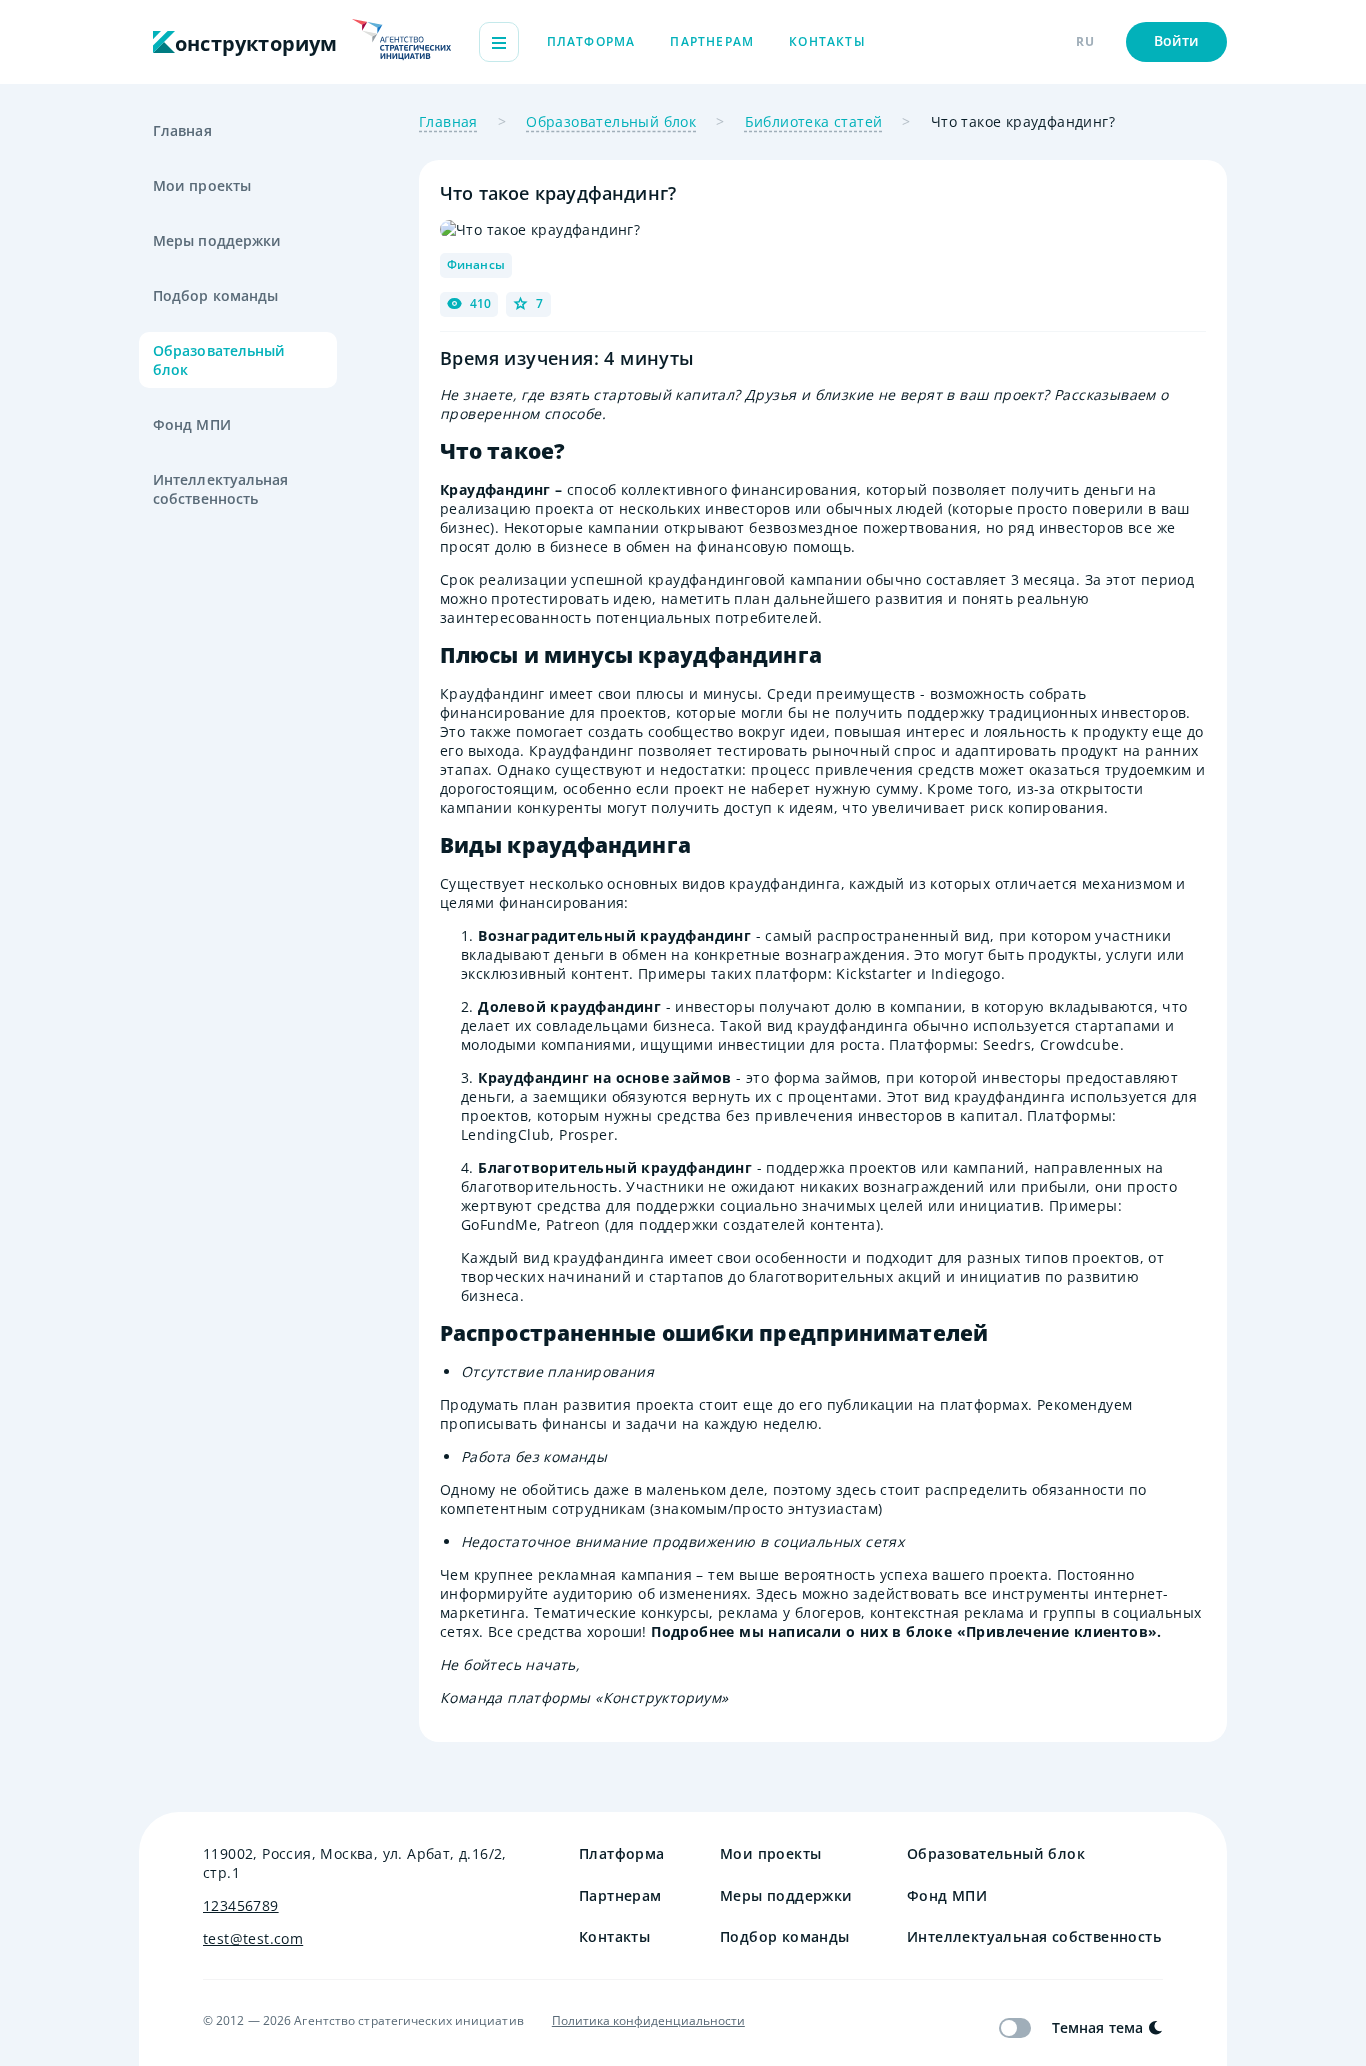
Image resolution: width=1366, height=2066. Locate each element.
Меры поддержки (217, 240)
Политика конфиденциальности (648, 2021)
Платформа (591, 41)
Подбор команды (215, 295)
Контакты (827, 41)
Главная (182, 130)
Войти (1177, 40)
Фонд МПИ (192, 424)
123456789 (241, 1905)
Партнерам (712, 41)
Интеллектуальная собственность (221, 489)
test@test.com (253, 1938)
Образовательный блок (219, 360)
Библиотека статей (814, 121)
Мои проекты (202, 185)
